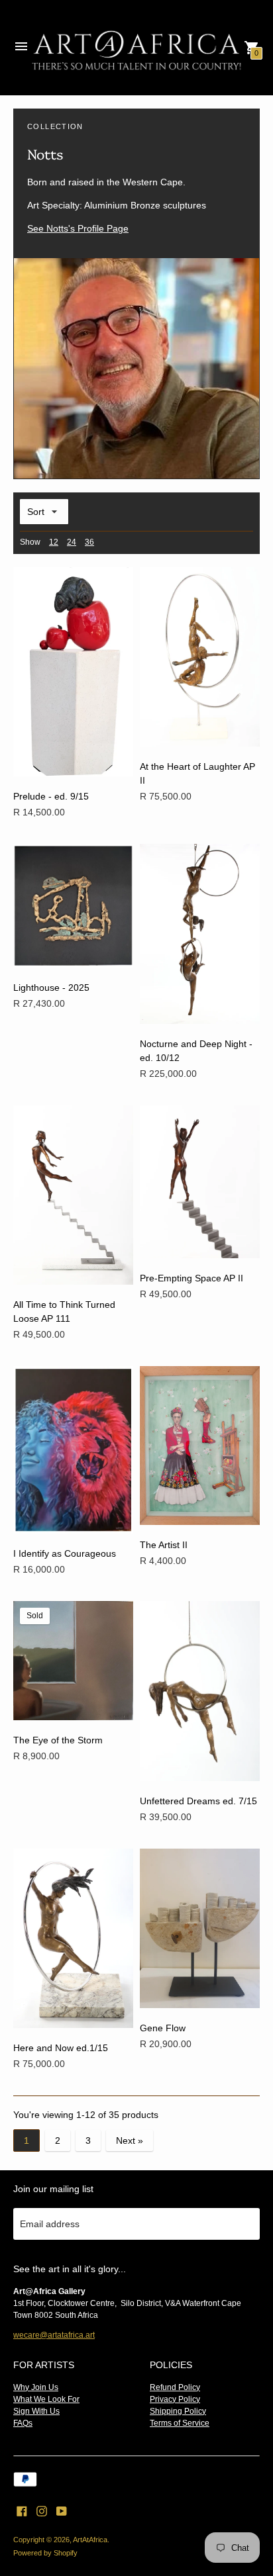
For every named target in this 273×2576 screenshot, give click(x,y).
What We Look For (46, 2399)
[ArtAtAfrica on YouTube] (62, 2510)
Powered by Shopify (45, 2553)
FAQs (23, 2423)
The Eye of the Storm (58, 1740)
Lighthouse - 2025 (51, 988)
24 (72, 542)
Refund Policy (175, 2387)
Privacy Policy (175, 2399)
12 (54, 542)
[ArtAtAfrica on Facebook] (22, 2510)
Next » (130, 2140)
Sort (36, 512)
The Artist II (164, 1545)
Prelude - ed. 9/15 (51, 796)
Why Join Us (36, 2387)
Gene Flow (163, 2028)
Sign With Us (36, 2411)
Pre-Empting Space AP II (191, 1278)
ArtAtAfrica (90, 2540)
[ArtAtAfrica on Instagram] (42, 2510)
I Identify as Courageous (65, 1553)
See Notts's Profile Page (78, 228)
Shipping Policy (178, 2411)
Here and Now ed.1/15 (61, 2048)
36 (89, 542)
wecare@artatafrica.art (54, 2335)
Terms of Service (180, 2423)
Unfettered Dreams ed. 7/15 (198, 1801)
